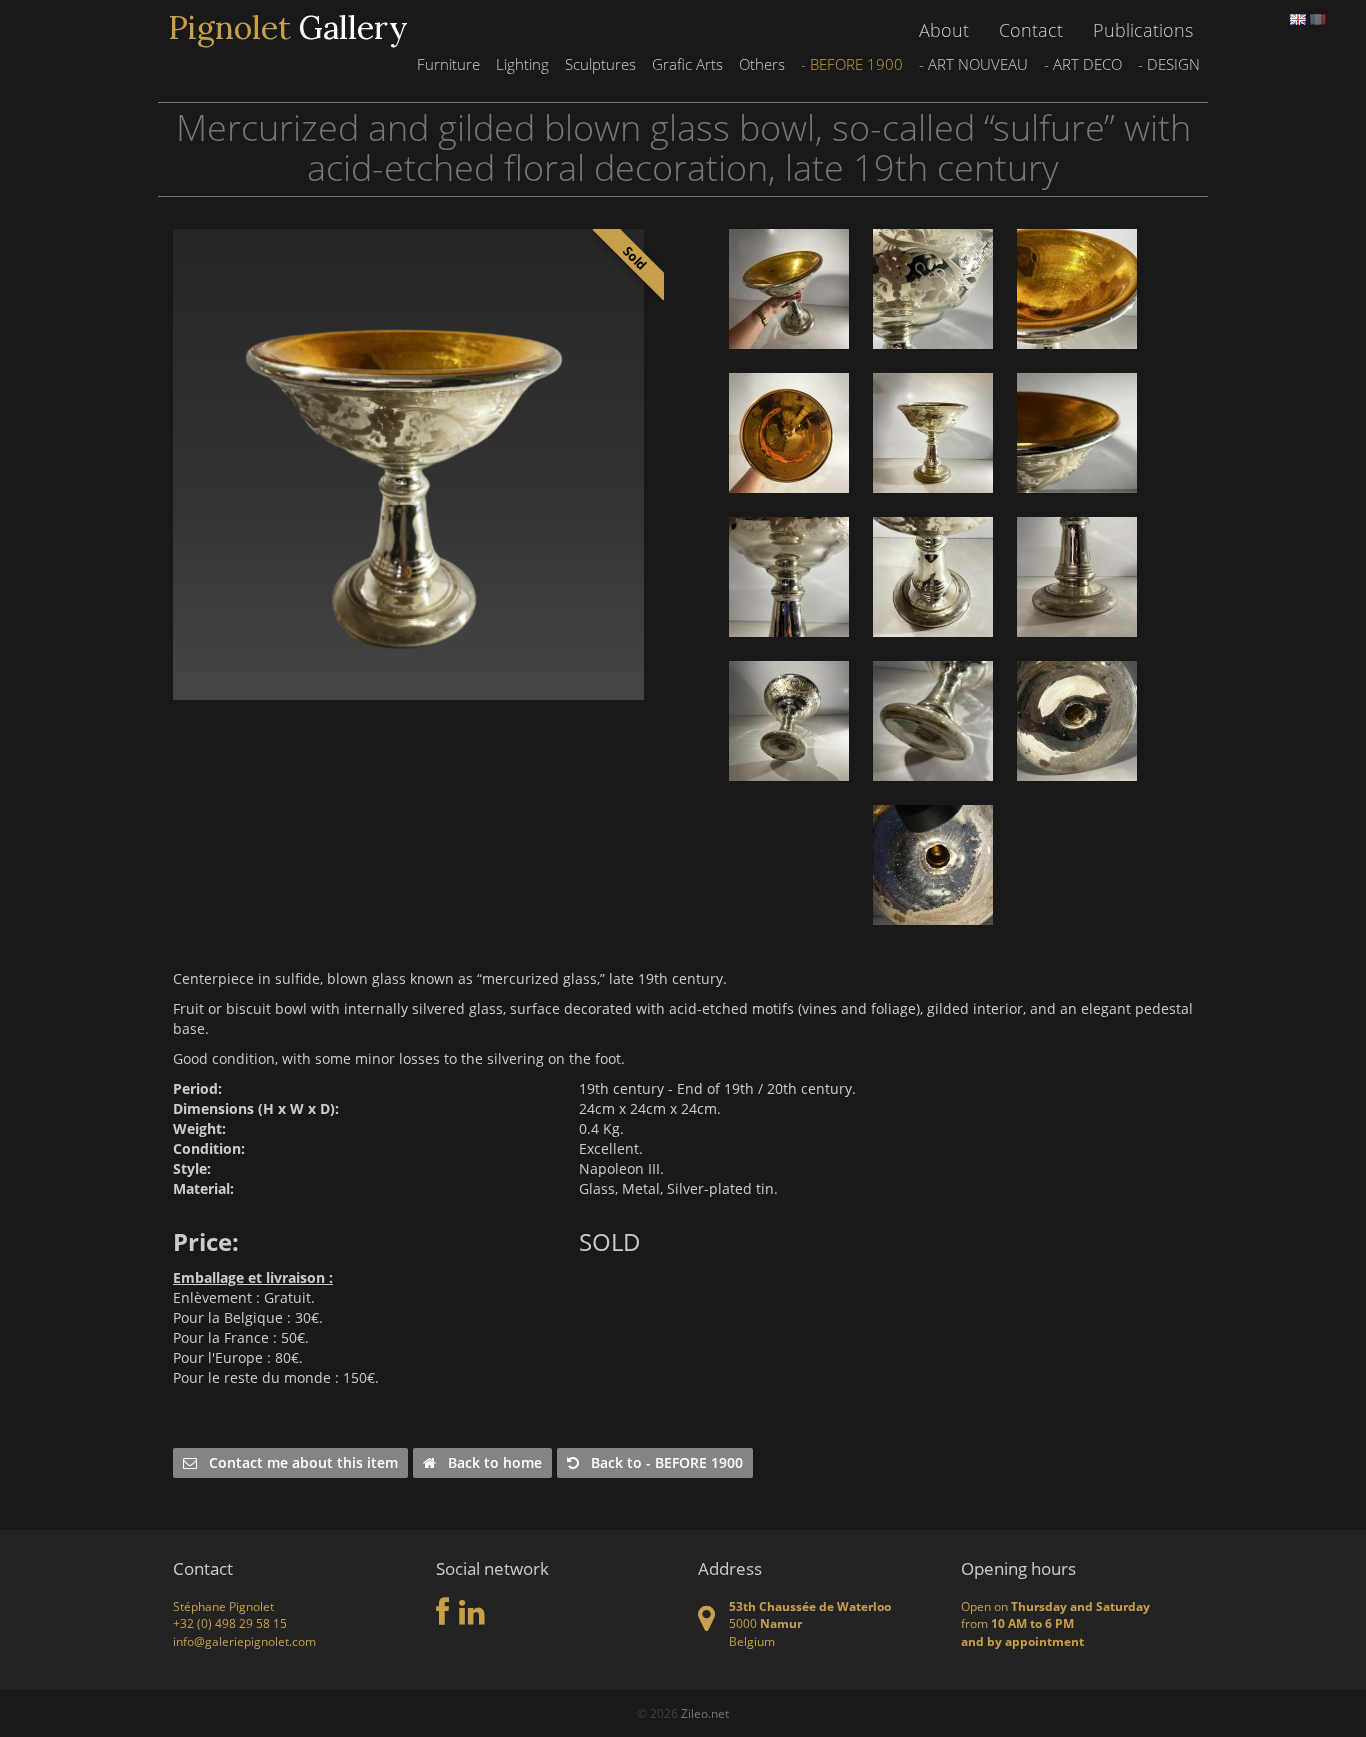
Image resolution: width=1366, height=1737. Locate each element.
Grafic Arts (687, 64)
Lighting (522, 64)
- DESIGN (1169, 64)
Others (762, 64)
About (944, 30)
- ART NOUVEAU (973, 64)
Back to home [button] (489, 1462)
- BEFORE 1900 (852, 64)
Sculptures (600, 64)
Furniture (448, 64)
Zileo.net (705, 1713)
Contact (1031, 30)
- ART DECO (1083, 64)
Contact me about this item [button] (297, 1462)
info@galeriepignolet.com (244, 1641)
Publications (1143, 30)
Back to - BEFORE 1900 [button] (661, 1462)
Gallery (288, 28)
